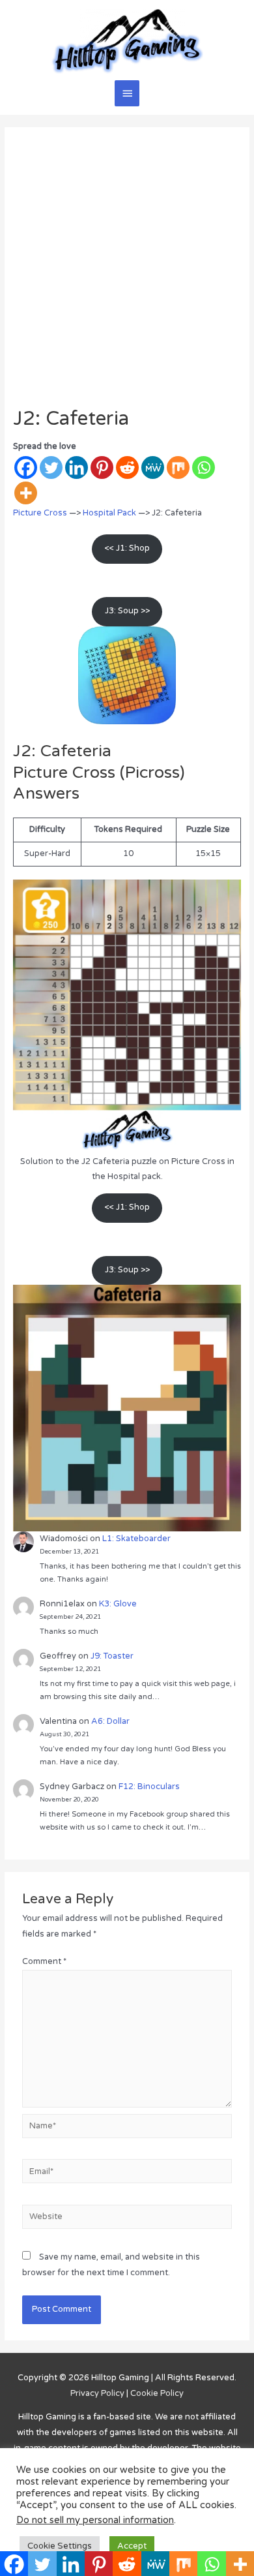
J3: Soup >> (127, 611)
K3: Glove (118, 1604)
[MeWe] (153, 468)
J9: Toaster (112, 1656)
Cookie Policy (157, 2393)
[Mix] (178, 468)
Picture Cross (40, 513)
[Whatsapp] (204, 468)
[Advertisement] (127, 273)
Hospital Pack (109, 513)
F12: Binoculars (149, 1786)
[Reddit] (127, 468)
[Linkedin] (77, 468)
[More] (26, 493)
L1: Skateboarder (136, 1539)
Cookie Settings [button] (60, 2546)
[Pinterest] (102, 468)
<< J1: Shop (127, 548)
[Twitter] (51, 468)
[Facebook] (26, 468)
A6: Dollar (110, 1721)
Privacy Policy (97, 2393)
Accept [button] (132, 2546)
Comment (44, 1961)
